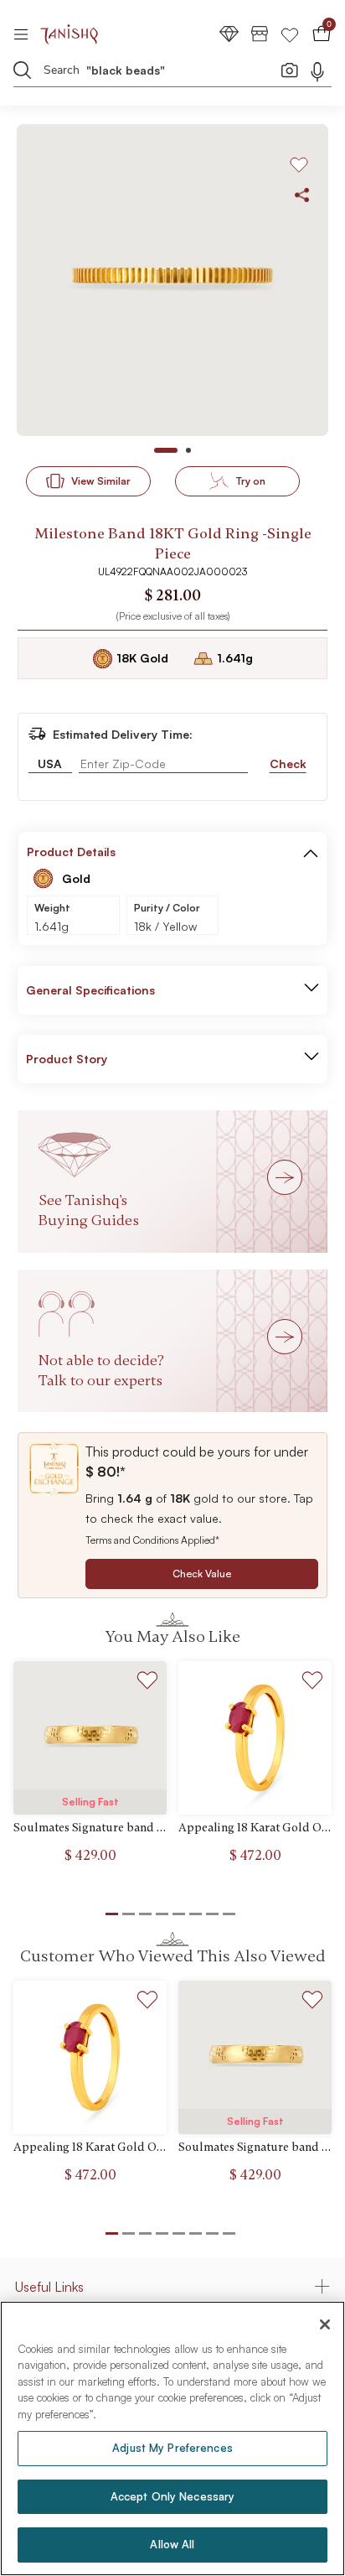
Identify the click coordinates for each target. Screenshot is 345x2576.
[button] (311, 852)
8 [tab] (229, 2233)
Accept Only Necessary (173, 2496)
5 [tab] (179, 2233)
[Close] (325, 2324)
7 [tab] (212, 2233)
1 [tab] (112, 2233)
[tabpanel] (172, 280)
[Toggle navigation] (26, 34)
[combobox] (160, 73)
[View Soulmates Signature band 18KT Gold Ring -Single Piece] (90, 1738)
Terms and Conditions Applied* (152, 1540)
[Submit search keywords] (23, 70)
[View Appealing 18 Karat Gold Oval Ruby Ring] (255, 1738)
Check (288, 763)
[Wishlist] (290, 33)
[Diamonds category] (229, 33)
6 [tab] (196, 2233)
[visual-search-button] (290, 70)
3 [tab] (145, 2233)
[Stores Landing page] (260, 33)
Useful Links (49, 2287)
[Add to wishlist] (148, 1683)
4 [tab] (162, 2233)
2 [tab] (129, 2233)
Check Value (202, 1574)
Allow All (172, 2544)
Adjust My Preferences (172, 2448)
